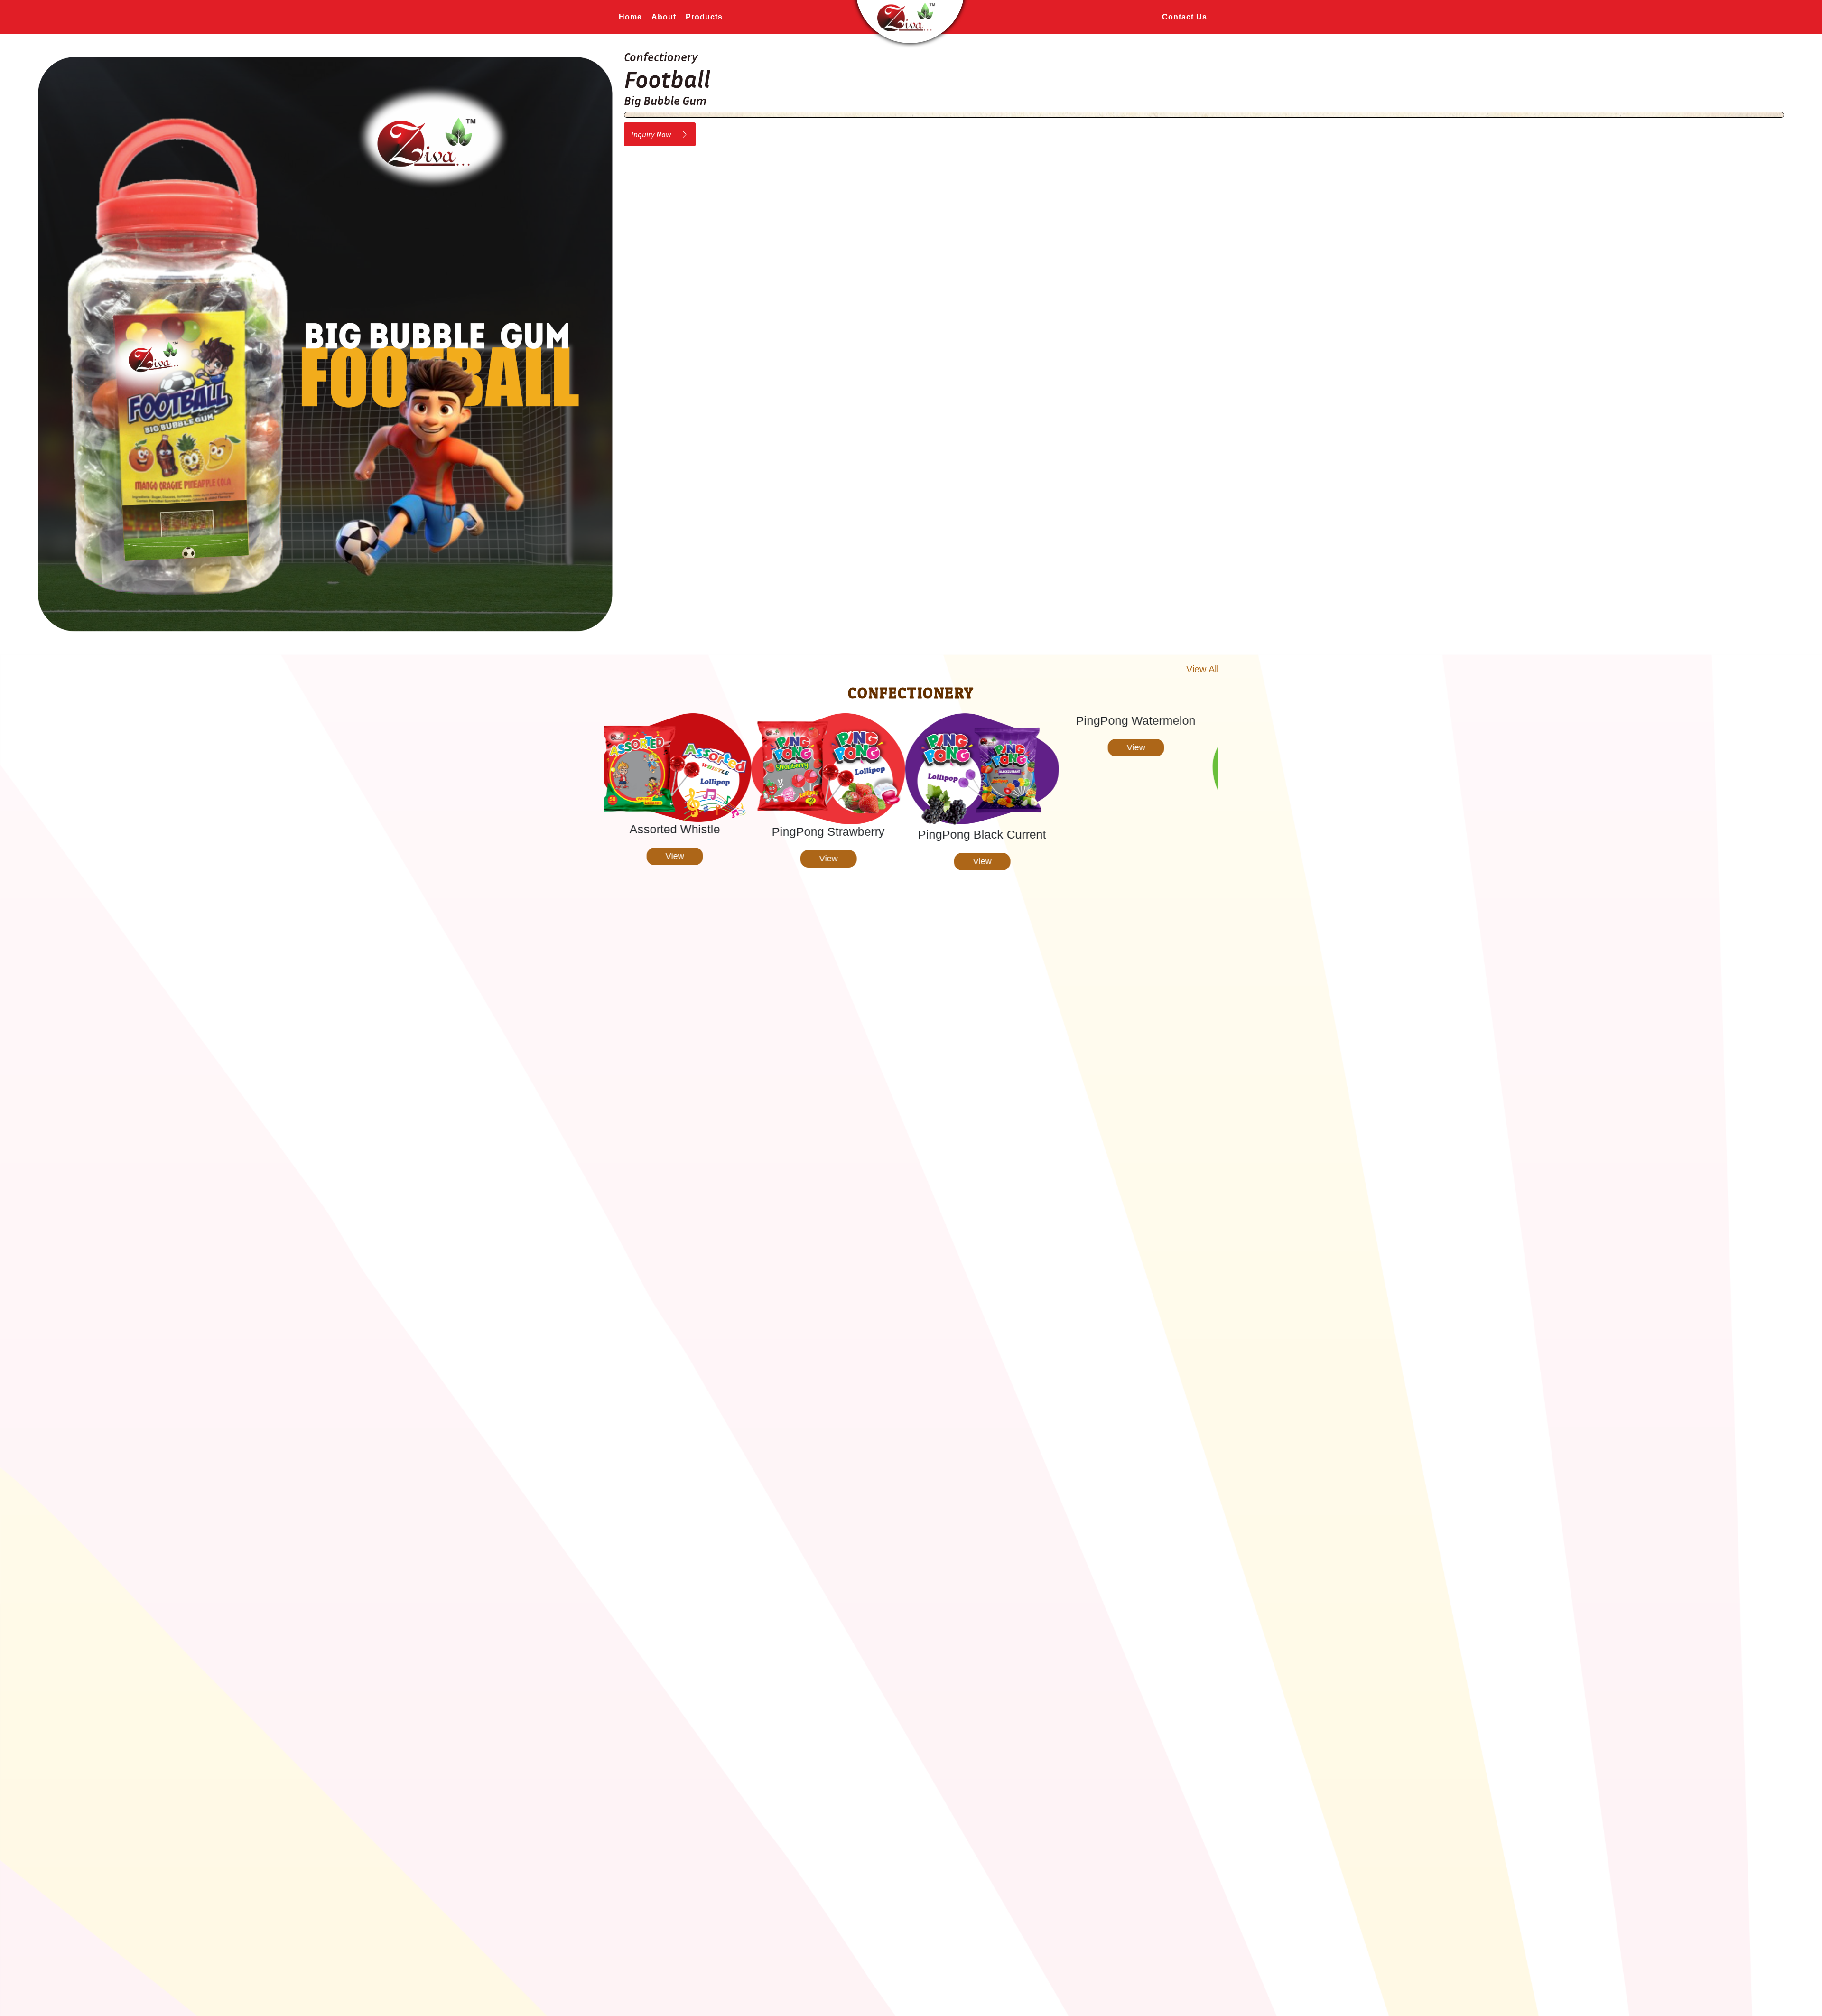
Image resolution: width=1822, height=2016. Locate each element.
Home (630, 17)
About (664, 17)
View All (1202, 669)
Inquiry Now (656, 134)
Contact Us (1185, 17)
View (681, 859)
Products (704, 17)
